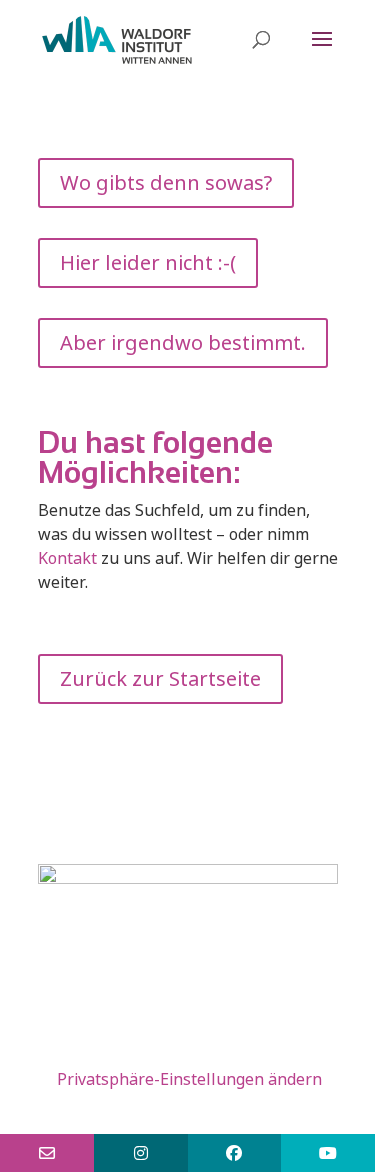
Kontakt (67, 558)
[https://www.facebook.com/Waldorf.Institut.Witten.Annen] (235, 1153)
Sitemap (165, 1031)
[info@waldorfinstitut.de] (47, 1153)
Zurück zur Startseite (160, 678)
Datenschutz (134, 1055)
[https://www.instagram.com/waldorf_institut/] (141, 1153)
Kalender (241, 1055)
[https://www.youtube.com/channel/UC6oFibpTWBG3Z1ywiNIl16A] (328, 1153)
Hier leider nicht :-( (148, 262)
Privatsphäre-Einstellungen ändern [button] (189, 1079)
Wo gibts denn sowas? (166, 182)
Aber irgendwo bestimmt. (183, 342)
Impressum (264, 1031)
